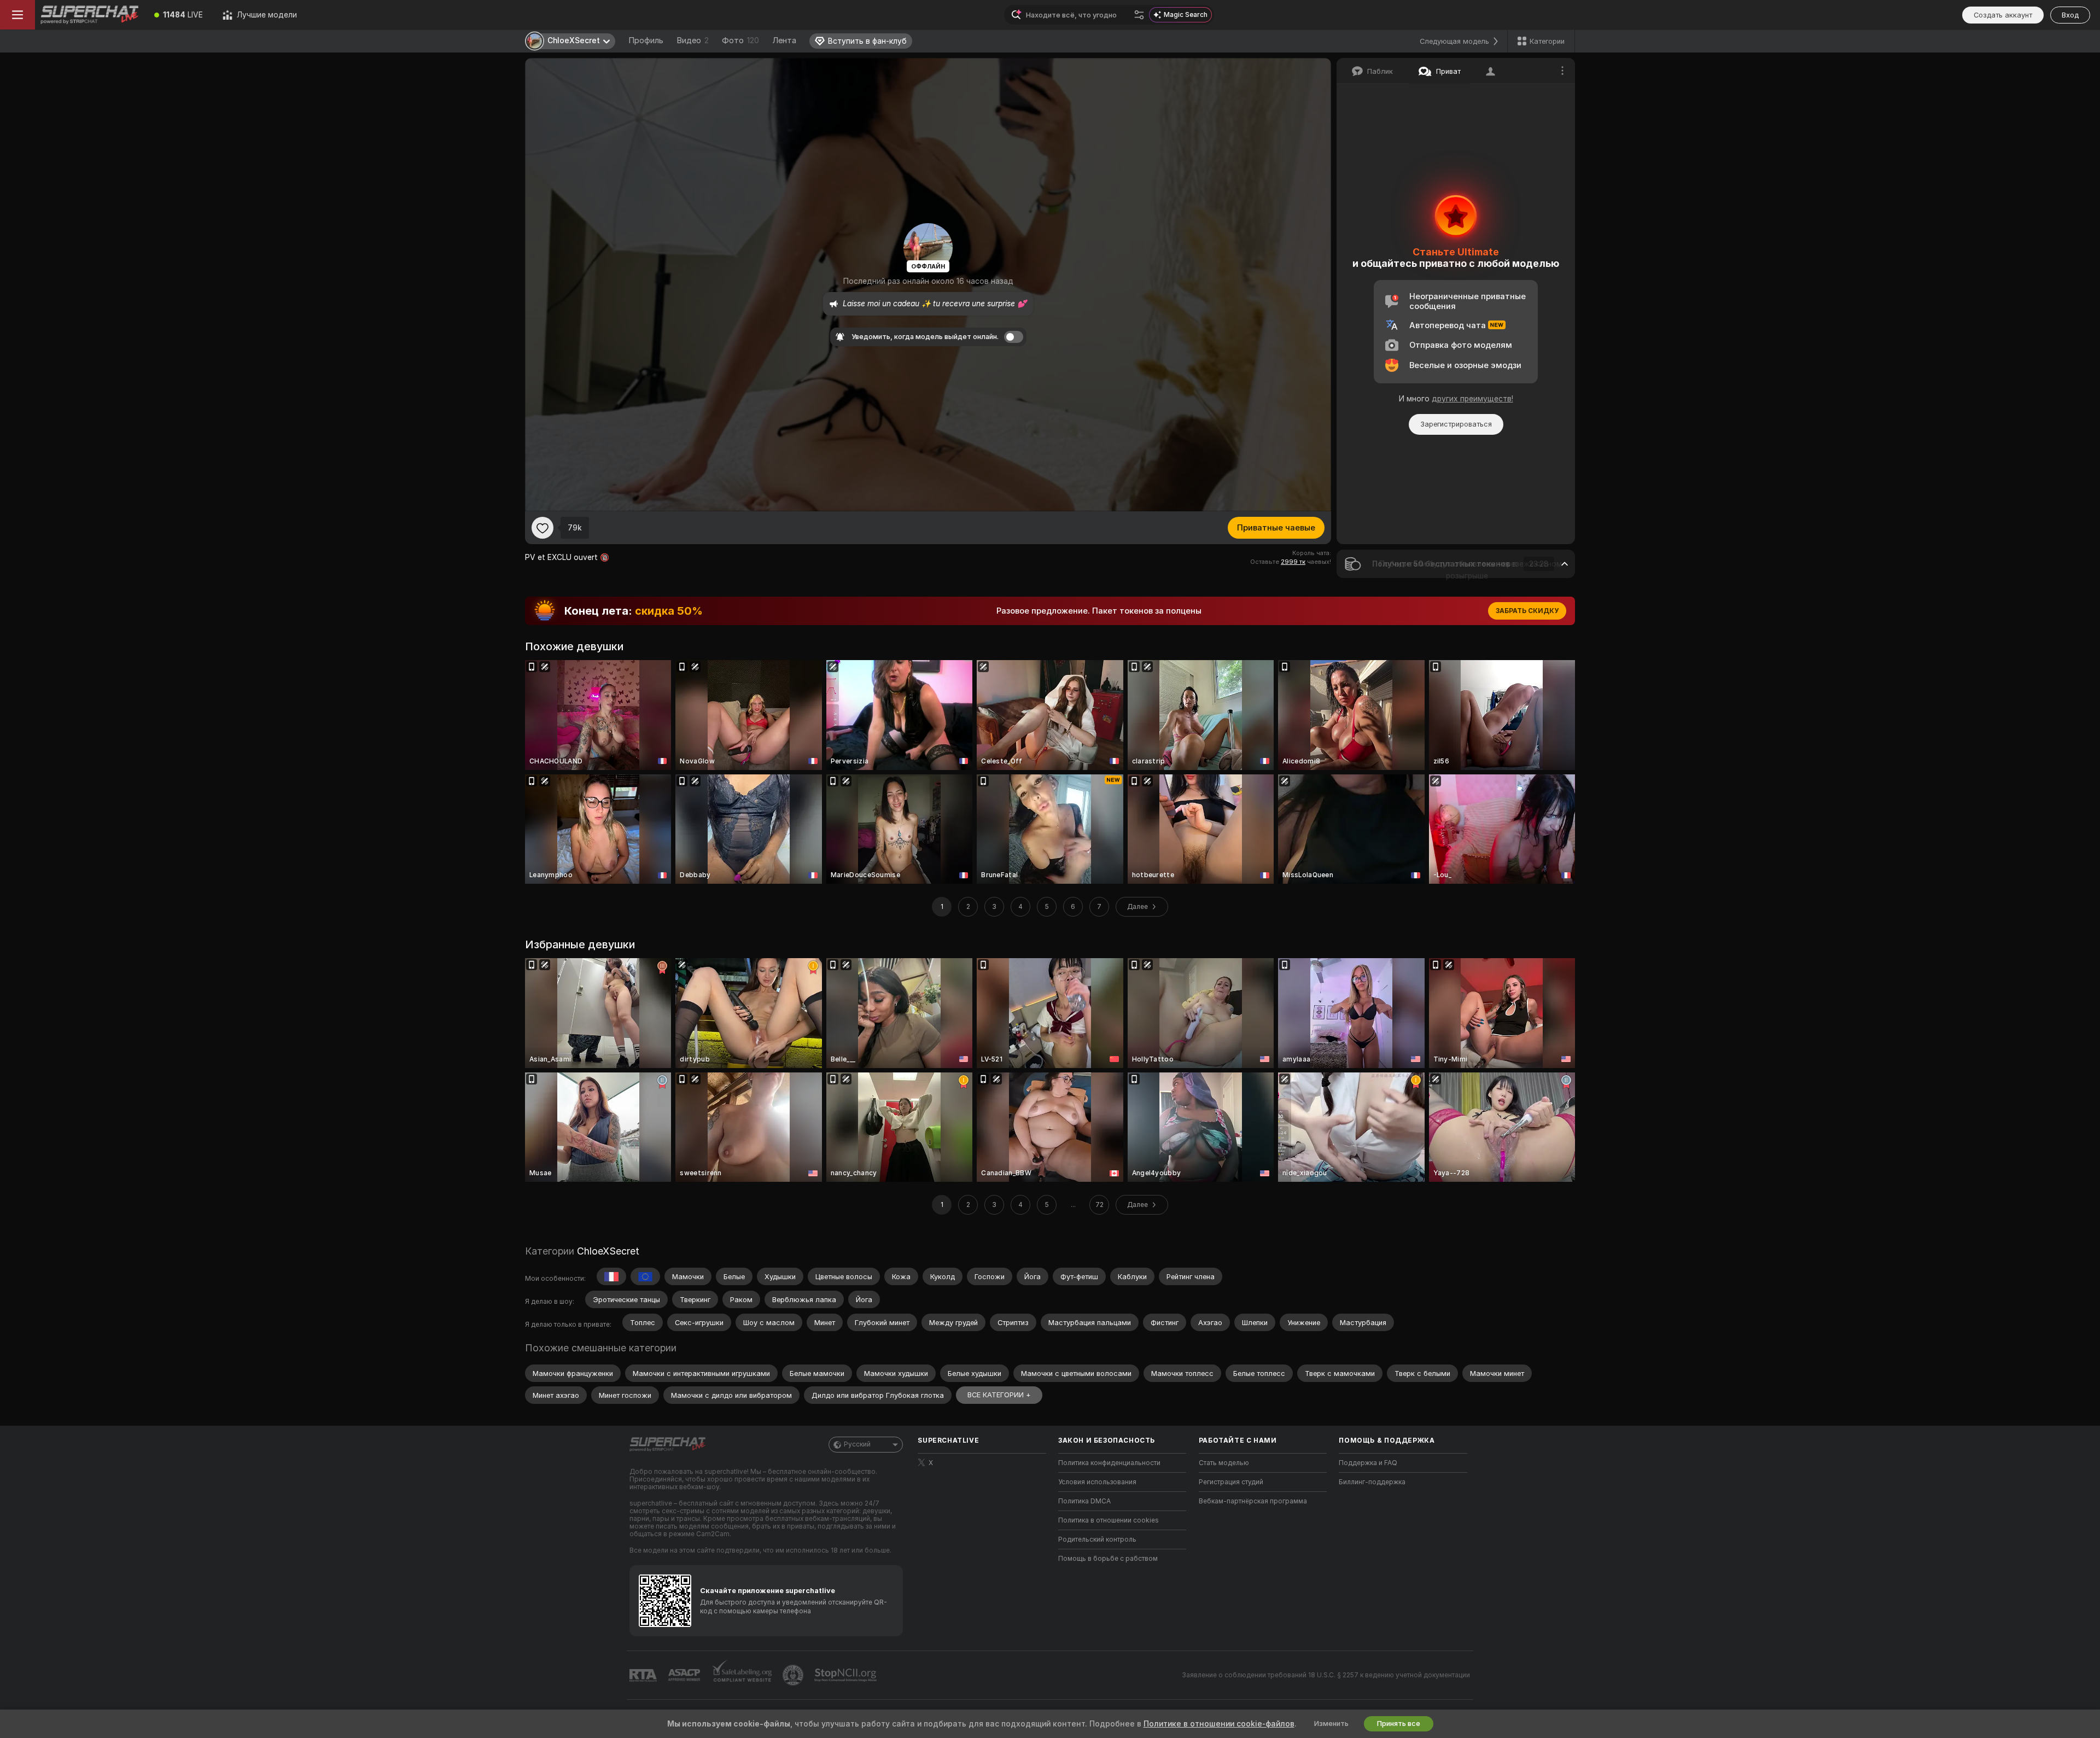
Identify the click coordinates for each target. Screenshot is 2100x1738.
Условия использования (1097, 1482)
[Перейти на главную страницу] (90, 15)
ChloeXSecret (608, 1251)
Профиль (646, 40)
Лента (784, 40)
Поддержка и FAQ (1368, 1463)
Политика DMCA (1084, 1501)
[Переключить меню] (17, 15)
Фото (740, 40)
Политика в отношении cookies (1109, 1520)
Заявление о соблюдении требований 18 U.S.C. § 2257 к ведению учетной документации (1326, 1675)
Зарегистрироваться (1456, 424)
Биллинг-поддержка (1372, 1482)
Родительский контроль (1097, 1539)
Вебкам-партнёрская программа (1253, 1501)
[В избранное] (542, 528)
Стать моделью (1224, 1463)
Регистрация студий (1231, 1482)
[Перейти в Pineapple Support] (794, 1675)
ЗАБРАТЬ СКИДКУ (1527, 611)
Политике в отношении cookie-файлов (1219, 1724)
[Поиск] (1139, 15)
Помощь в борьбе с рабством (1108, 1559)
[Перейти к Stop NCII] (847, 1675)
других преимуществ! (1472, 399)
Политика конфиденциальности (1109, 1463)
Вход (2070, 15)
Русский (857, 1444)
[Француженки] (611, 1276)
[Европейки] (645, 1276)
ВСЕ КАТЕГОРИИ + (999, 1395)
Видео (693, 40)
